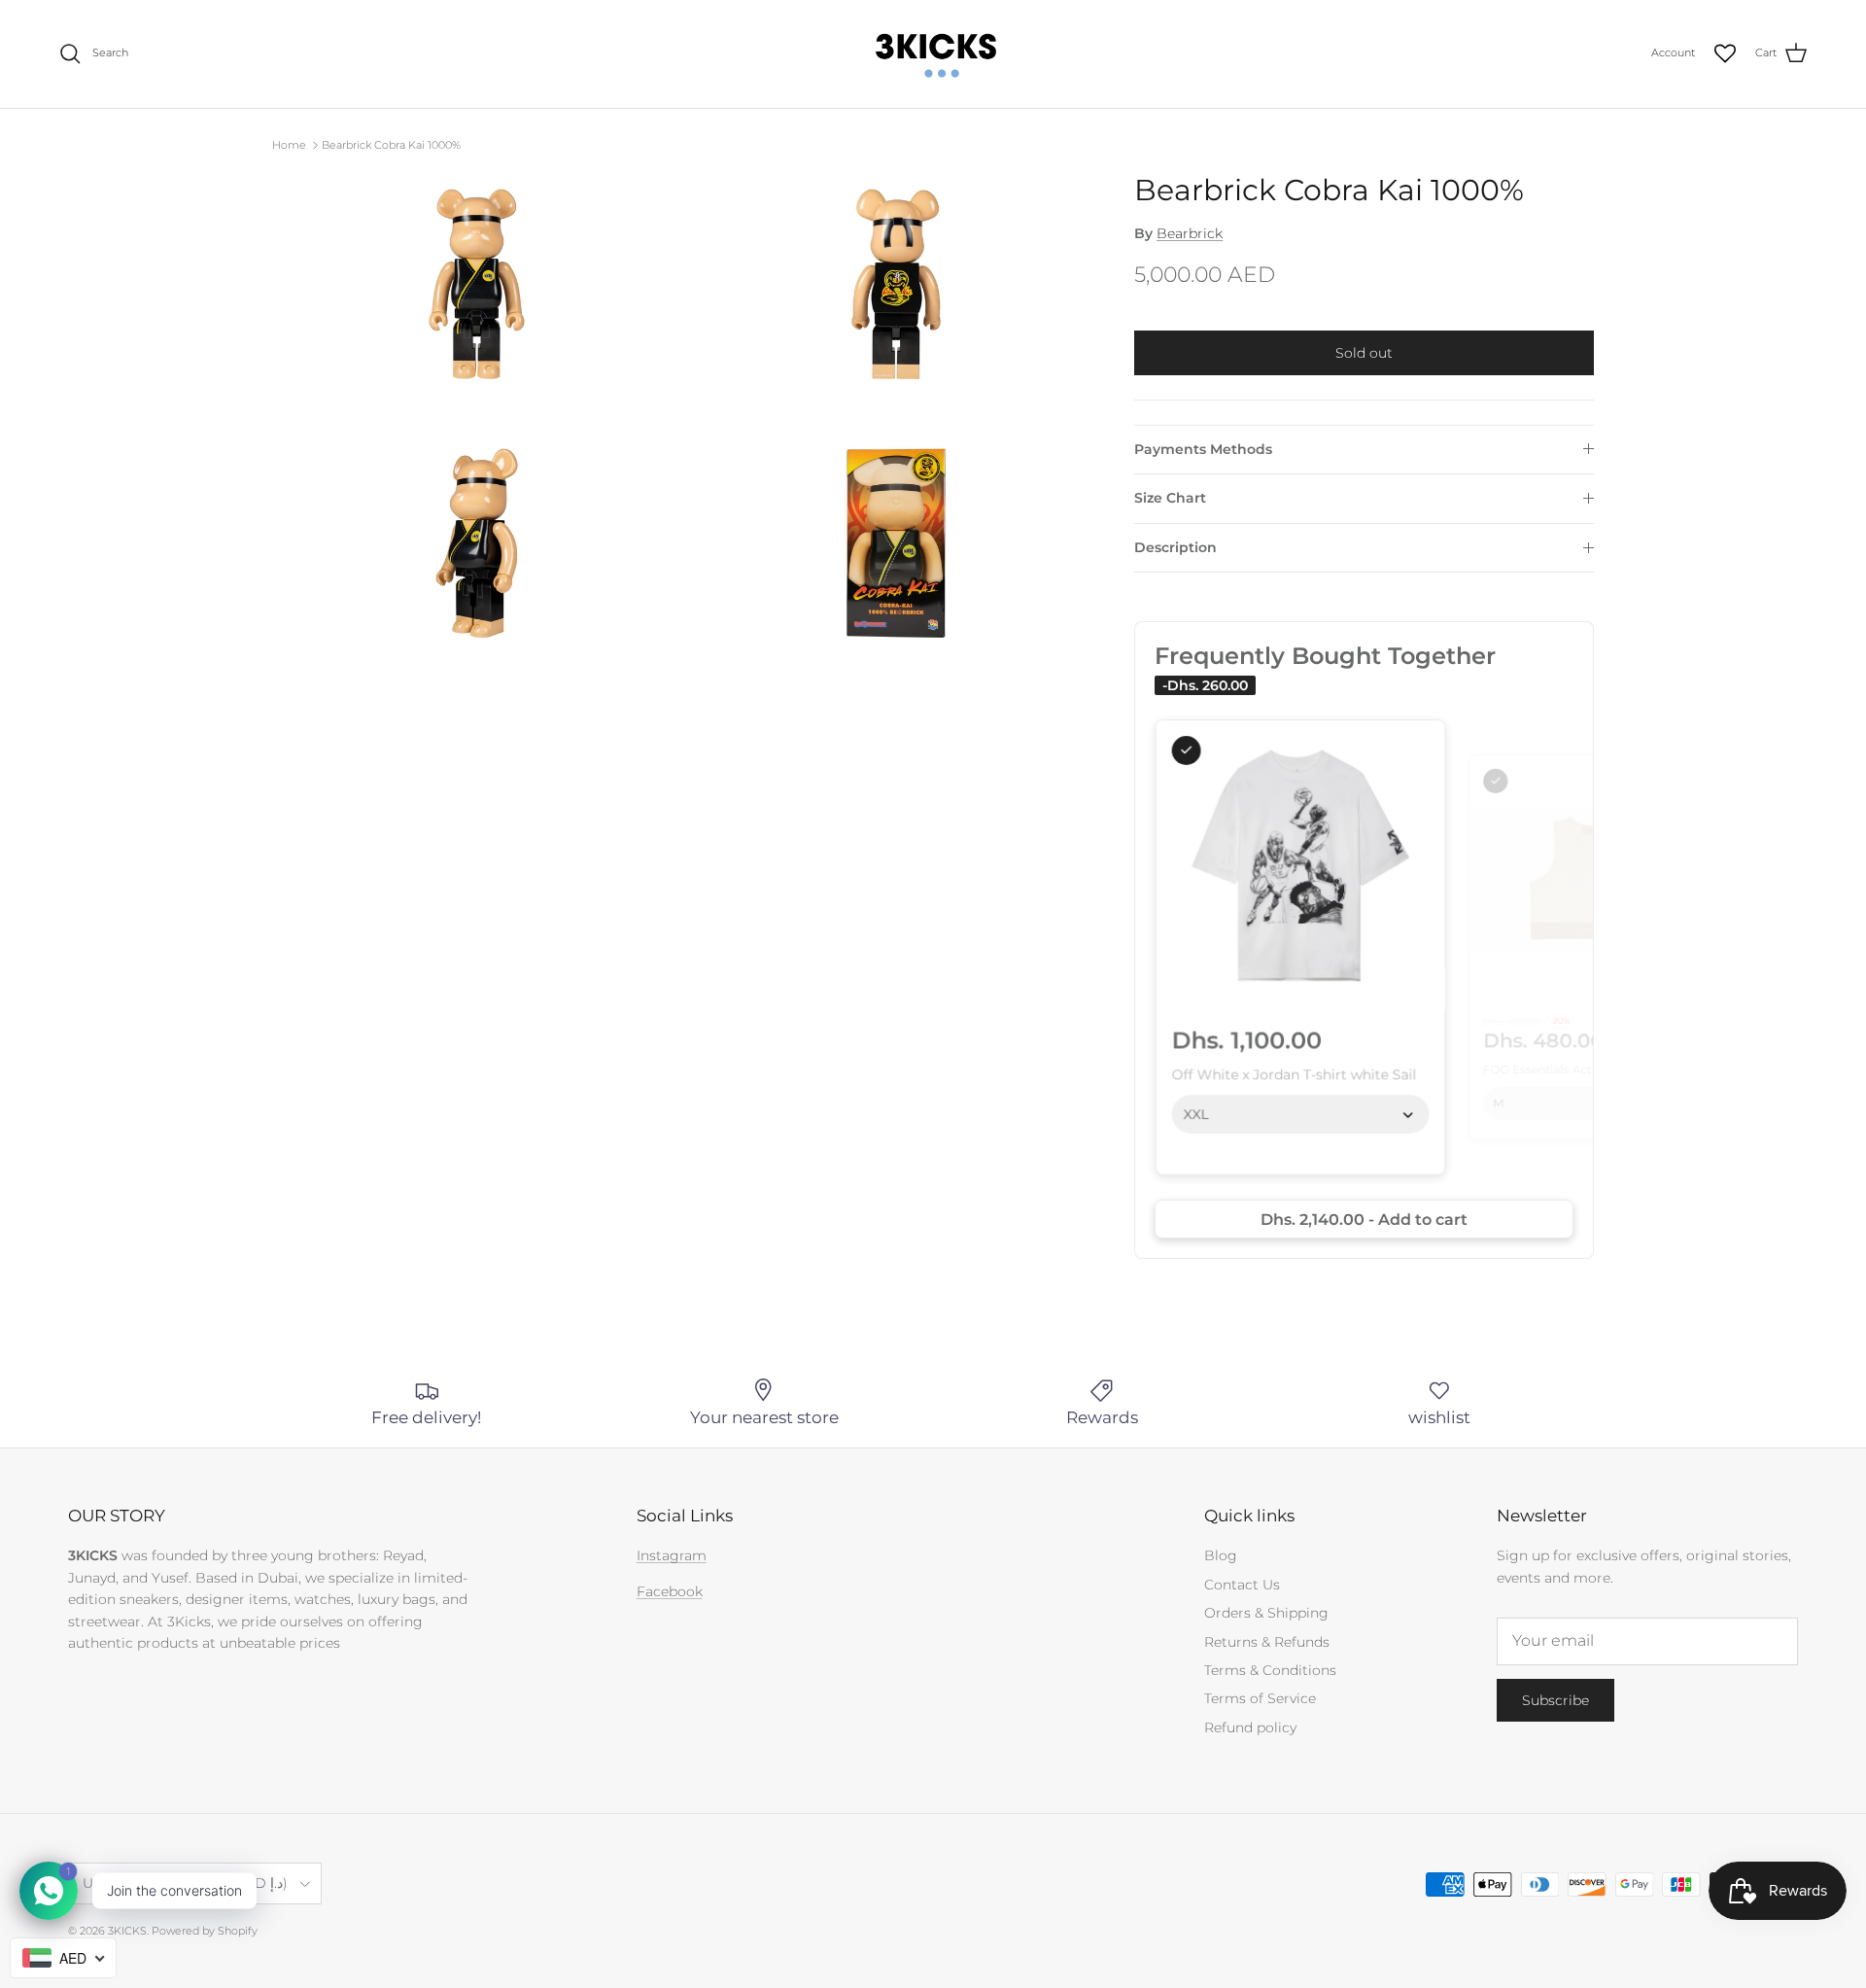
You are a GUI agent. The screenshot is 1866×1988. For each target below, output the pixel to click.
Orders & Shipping (1266, 1613)
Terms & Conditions (1270, 1670)
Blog (1221, 1555)
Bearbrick (1190, 233)
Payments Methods (1203, 449)
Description (1175, 547)
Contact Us (1242, 1585)
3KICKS (127, 1931)
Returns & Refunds (1267, 1642)
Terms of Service (1260, 1698)
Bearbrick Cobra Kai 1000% (391, 145)
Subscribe (1555, 1700)
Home (289, 145)
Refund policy (1250, 1727)
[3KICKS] (933, 54)
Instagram (672, 1555)
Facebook (670, 1591)
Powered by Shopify (205, 1931)
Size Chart (1170, 498)
